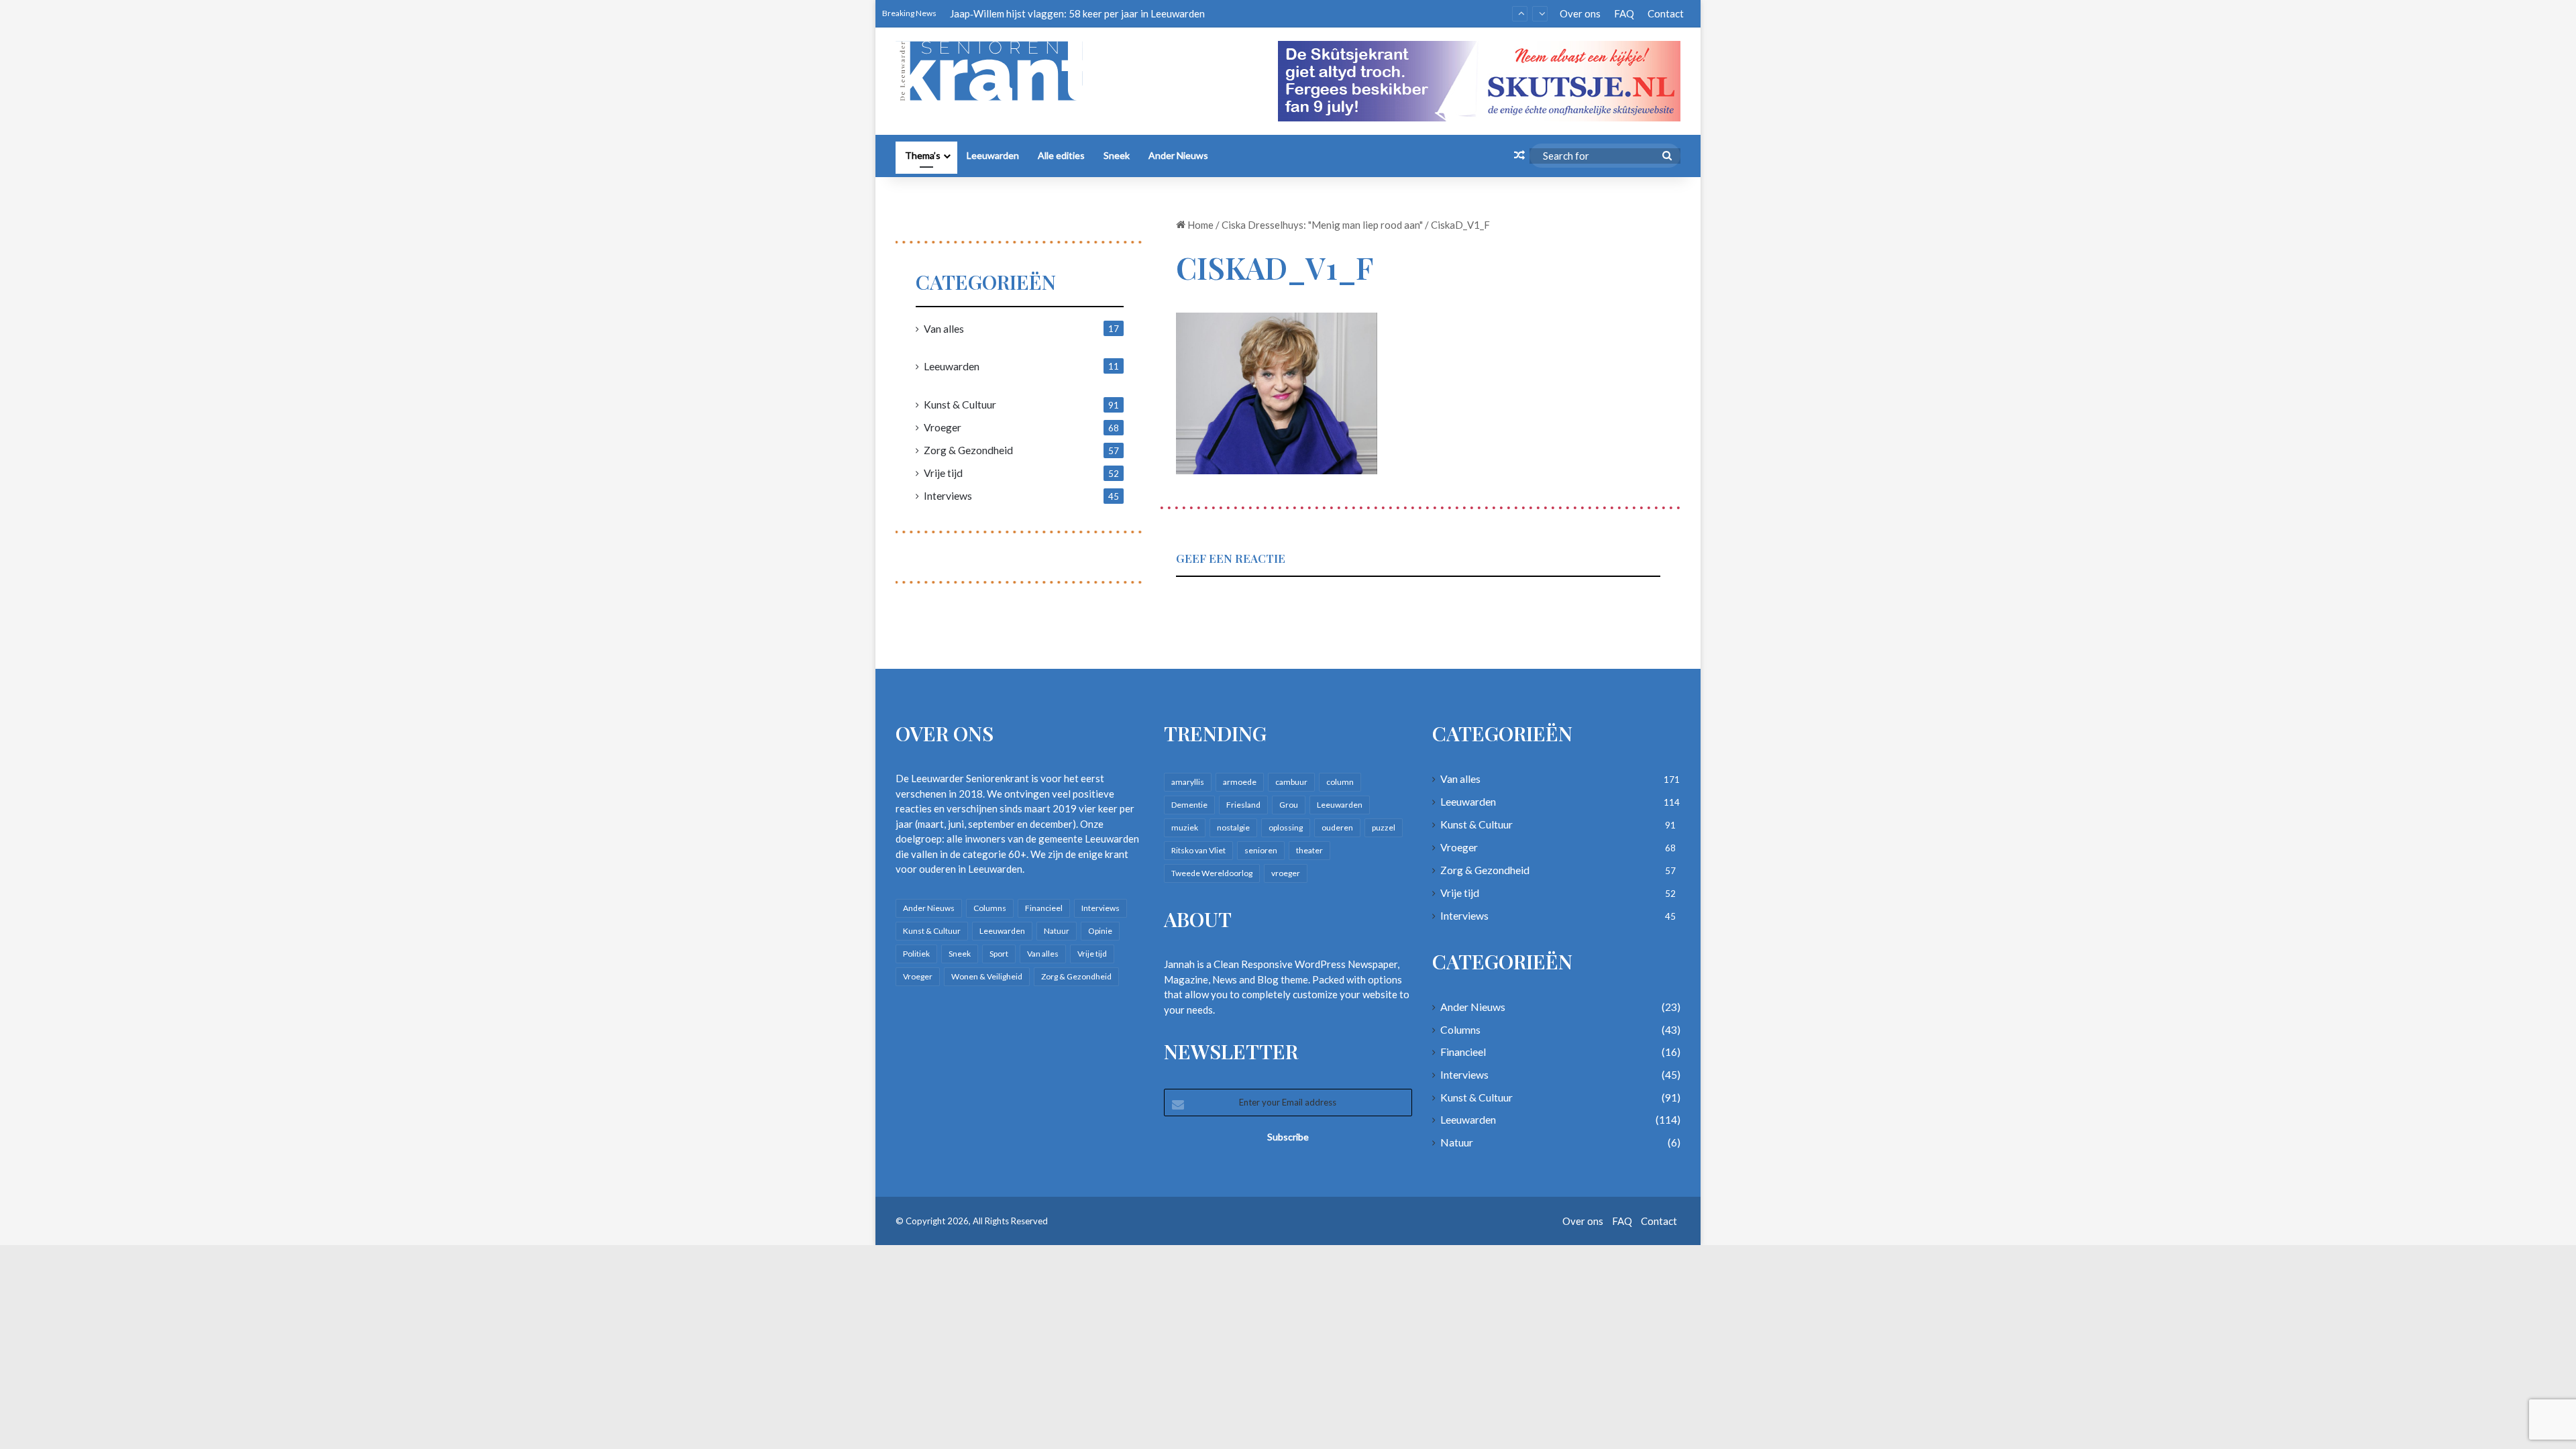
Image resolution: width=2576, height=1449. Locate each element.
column (1340, 782)
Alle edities (1061, 155)
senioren (1261, 850)
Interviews (948, 495)
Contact (1666, 13)
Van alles (944, 328)
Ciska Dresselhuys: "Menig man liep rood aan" (1322, 225)
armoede (1240, 782)
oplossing (1286, 827)
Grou (1289, 805)
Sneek (1117, 155)
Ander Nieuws (1178, 155)
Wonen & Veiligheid (987, 976)
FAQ (1624, 13)
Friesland (1243, 805)
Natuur (1057, 931)
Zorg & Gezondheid (968, 450)
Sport (999, 954)
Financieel (1044, 908)
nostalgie (1233, 827)
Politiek (916, 954)
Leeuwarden (993, 155)
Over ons (1580, 13)
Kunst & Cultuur (960, 404)
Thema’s (923, 155)
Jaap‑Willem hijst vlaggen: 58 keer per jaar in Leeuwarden (1077, 13)
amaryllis (1188, 782)
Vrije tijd (943, 473)
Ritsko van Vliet (1198, 850)
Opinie (1100, 931)
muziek (1185, 827)
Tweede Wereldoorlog (1212, 873)
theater (1309, 850)
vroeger (1286, 873)
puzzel (1384, 827)
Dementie (1189, 805)
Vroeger (943, 427)
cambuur (1291, 782)
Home (1199, 225)
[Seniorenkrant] (995, 71)
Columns (990, 908)
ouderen (1337, 827)
